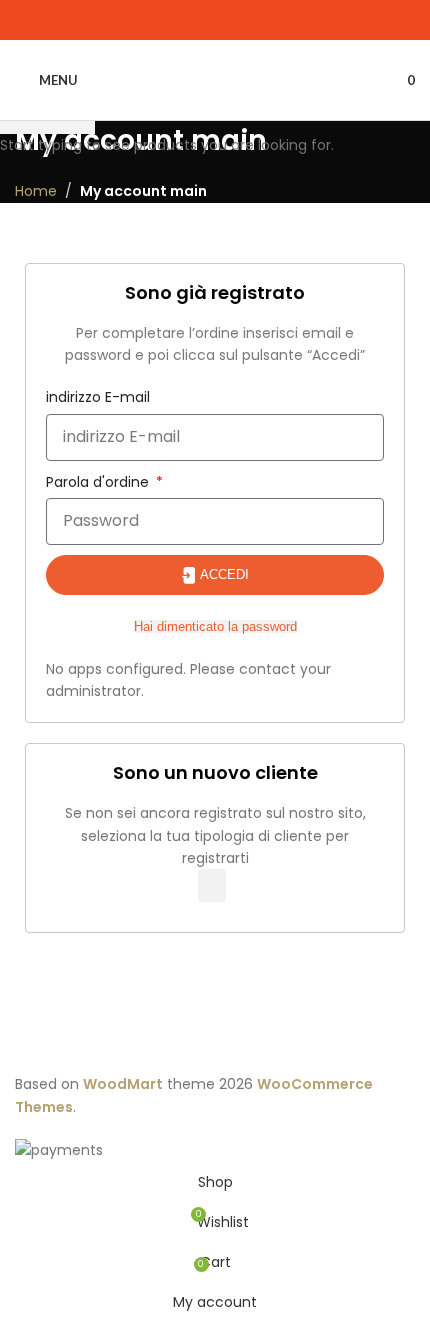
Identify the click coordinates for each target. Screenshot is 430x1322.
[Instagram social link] (78, 19)
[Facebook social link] (27, 19)
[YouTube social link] (103, 19)
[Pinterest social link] (128, 19)
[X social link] (52, 19)
